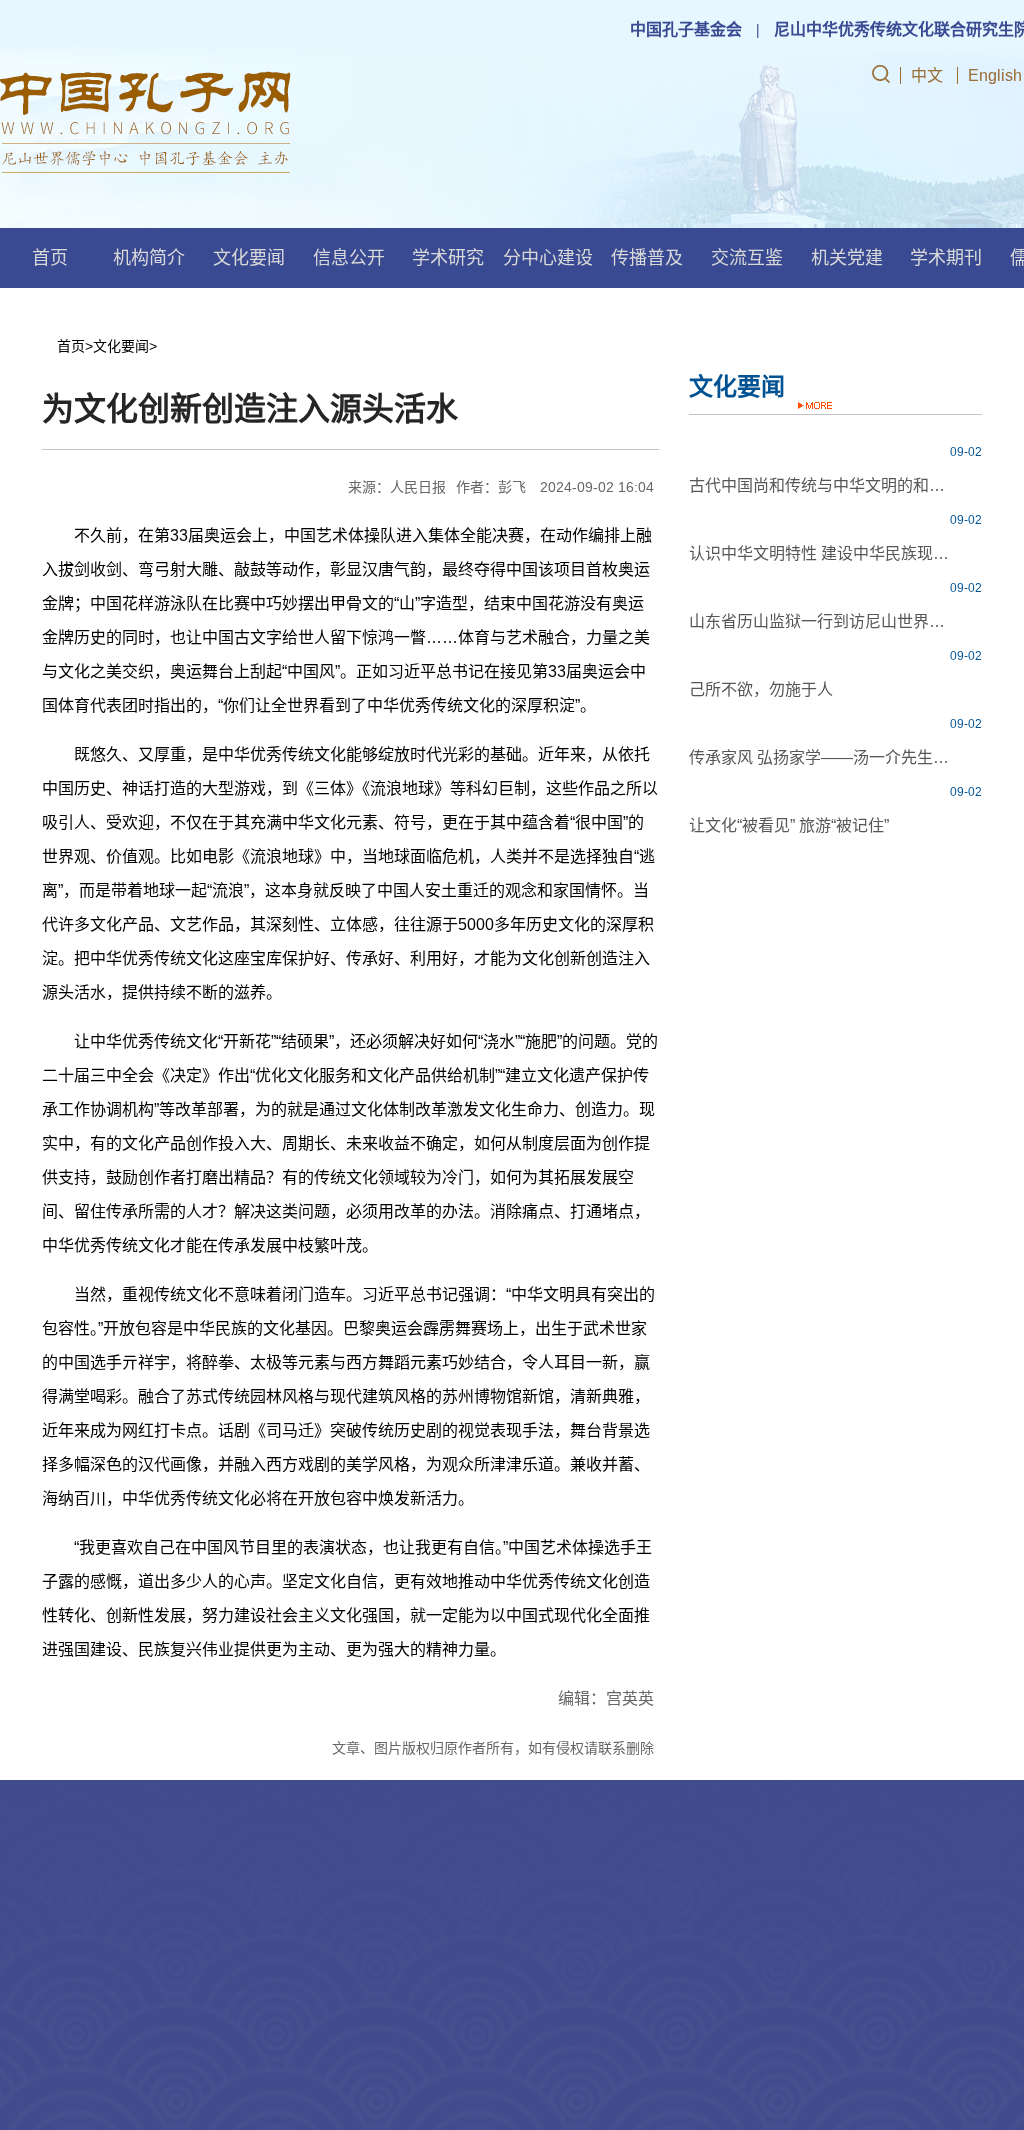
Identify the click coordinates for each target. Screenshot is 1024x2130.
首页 (50, 258)
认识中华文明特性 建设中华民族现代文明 (821, 553)
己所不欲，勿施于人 (761, 689)
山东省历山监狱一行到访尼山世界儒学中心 (821, 621)
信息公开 (349, 258)
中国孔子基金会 (686, 29)
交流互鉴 (747, 258)
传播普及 (647, 258)
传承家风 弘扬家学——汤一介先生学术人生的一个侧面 (821, 757)
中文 (927, 75)
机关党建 (847, 258)
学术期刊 (946, 258)
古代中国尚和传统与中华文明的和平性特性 (821, 485)
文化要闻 (249, 258)
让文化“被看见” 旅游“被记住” (789, 825)
